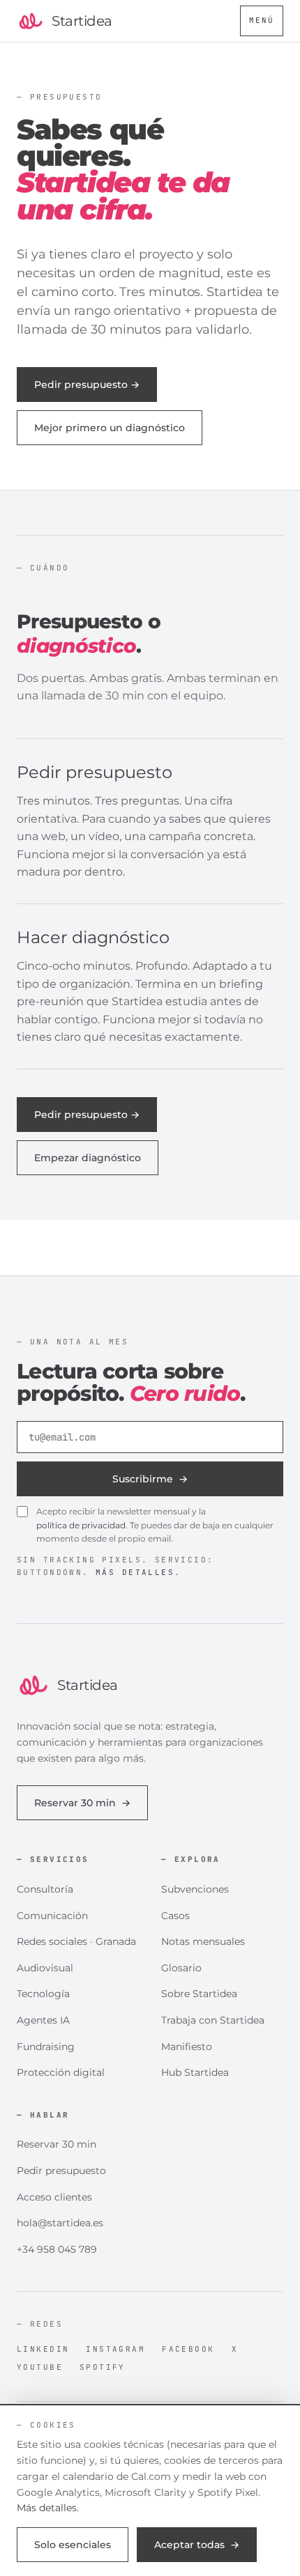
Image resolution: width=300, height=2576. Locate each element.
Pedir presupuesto (61, 2171)
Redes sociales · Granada (76, 1941)
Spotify (103, 2367)
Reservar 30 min (82, 1803)
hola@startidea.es (60, 2223)
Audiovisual (45, 1968)
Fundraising (46, 2047)
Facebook (188, 2349)
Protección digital (61, 2072)
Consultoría (45, 1889)
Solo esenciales (73, 2545)
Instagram (115, 2349)
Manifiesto (187, 2047)
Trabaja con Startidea (213, 2020)
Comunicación (52, 1916)
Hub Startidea (195, 2072)
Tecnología (43, 1994)
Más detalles (135, 1572)
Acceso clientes (54, 2197)
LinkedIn (43, 2349)
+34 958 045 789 (57, 2249)
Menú (262, 20)
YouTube (40, 2367)
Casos (175, 1916)
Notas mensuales (203, 1941)
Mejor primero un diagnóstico (110, 428)
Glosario (181, 1968)
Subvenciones (195, 1889)
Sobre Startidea (199, 1994)
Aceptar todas (197, 2545)
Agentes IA (43, 2020)
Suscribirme (150, 1479)
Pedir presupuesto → (87, 385)
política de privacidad (81, 1525)
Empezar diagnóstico (88, 1158)
